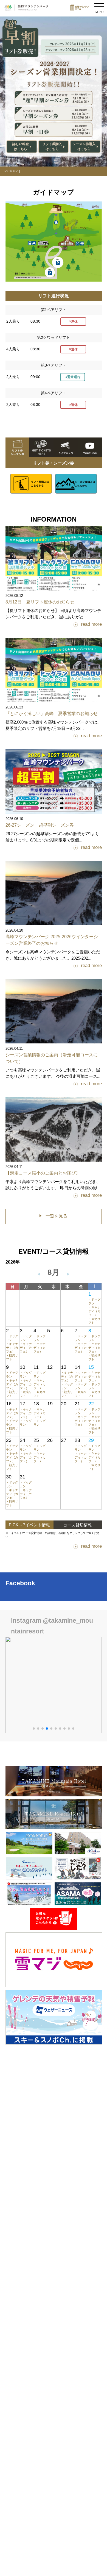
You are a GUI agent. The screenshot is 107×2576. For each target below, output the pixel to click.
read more (91, 624)
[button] (34, 1729)
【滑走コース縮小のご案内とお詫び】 (43, 1173)
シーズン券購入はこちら (84, 146)
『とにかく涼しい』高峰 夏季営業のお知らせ (52, 714)
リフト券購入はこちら (52, 146)
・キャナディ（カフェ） (94, 1311)
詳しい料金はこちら (21, 146)
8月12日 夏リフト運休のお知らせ (40, 602)
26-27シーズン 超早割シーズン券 (40, 825)
